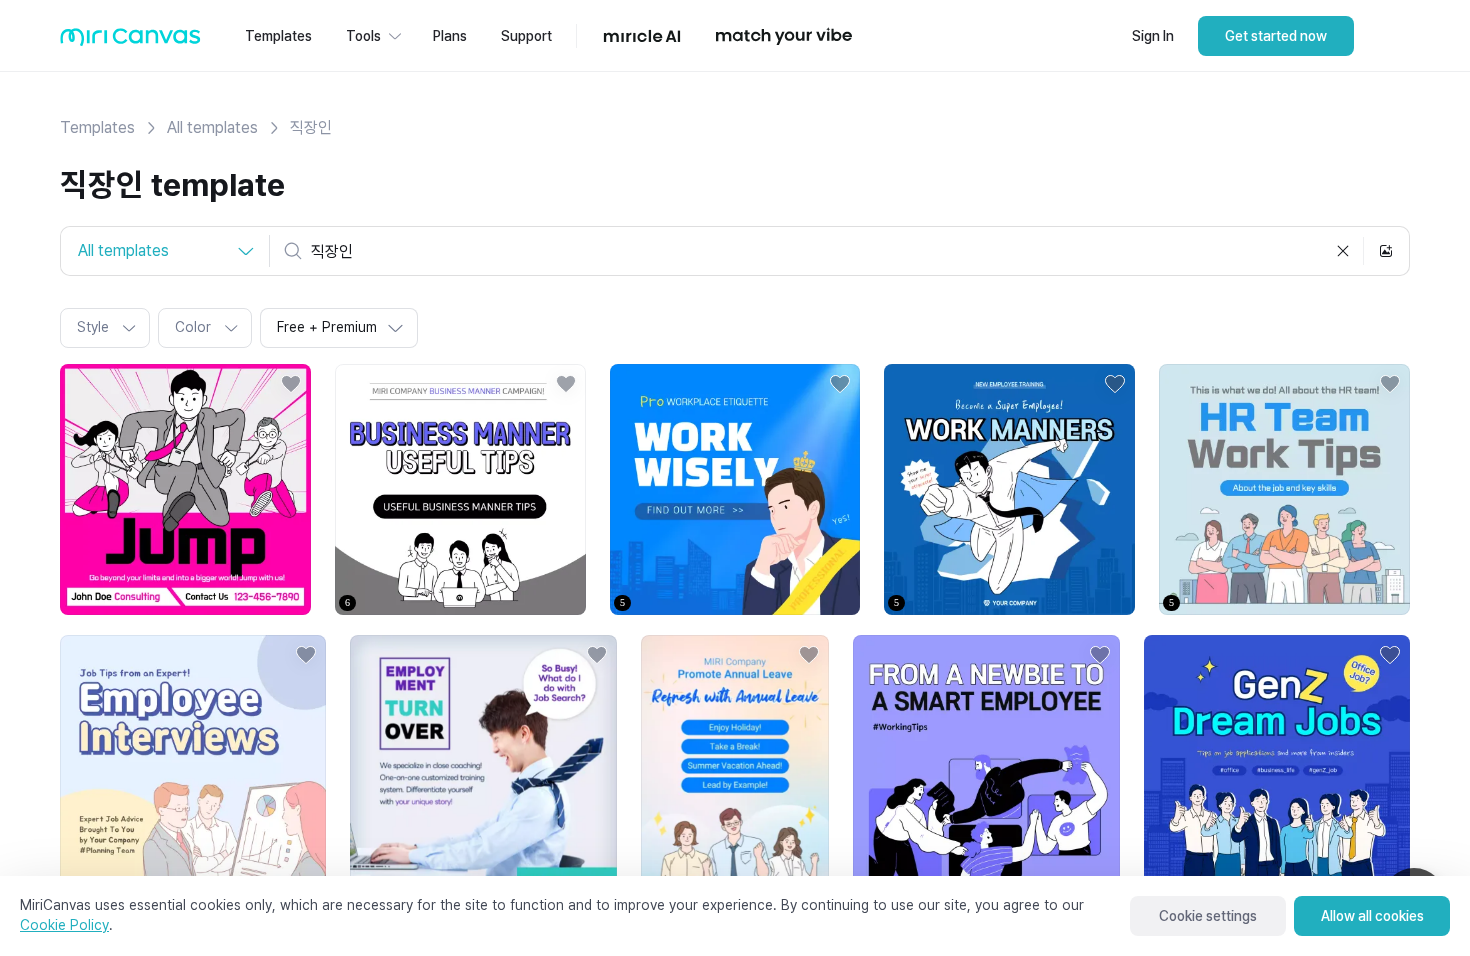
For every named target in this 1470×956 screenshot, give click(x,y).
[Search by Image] (1386, 251)
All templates (212, 127)
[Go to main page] (130, 41)
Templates (97, 127)
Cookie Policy (64, 925)
